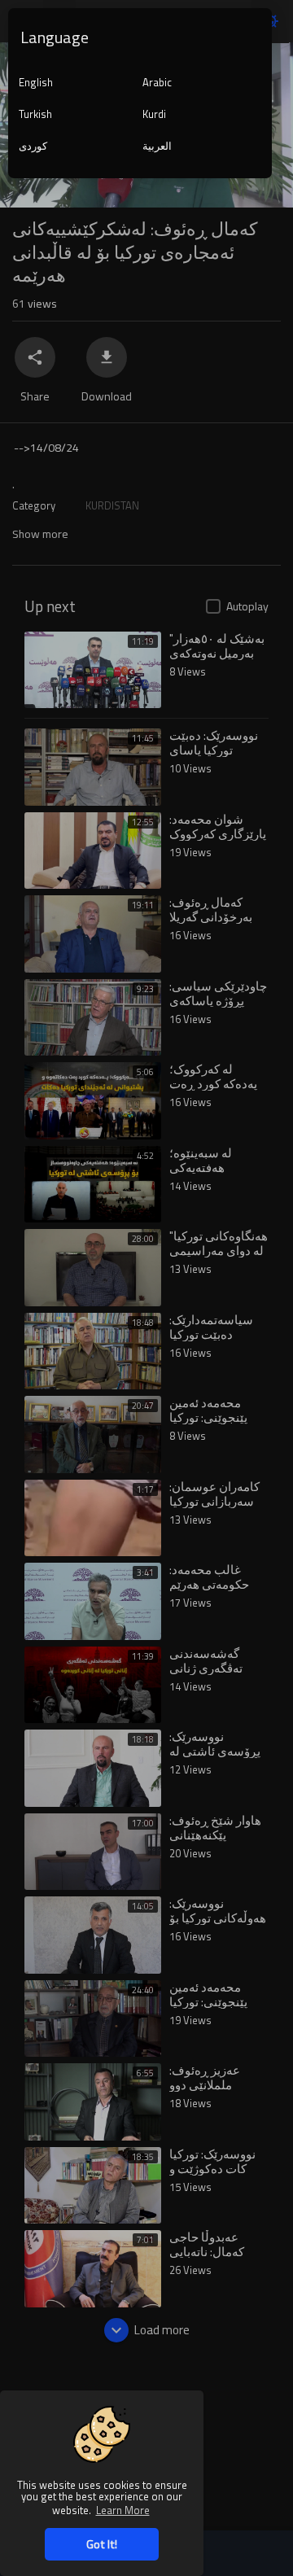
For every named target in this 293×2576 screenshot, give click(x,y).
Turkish (35, 114)
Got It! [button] (102, 2544)
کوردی (33, 146)
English (36, 82)
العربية (157, 146)
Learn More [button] (123, 2510)
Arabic (157, 82)
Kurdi (154, 114)
